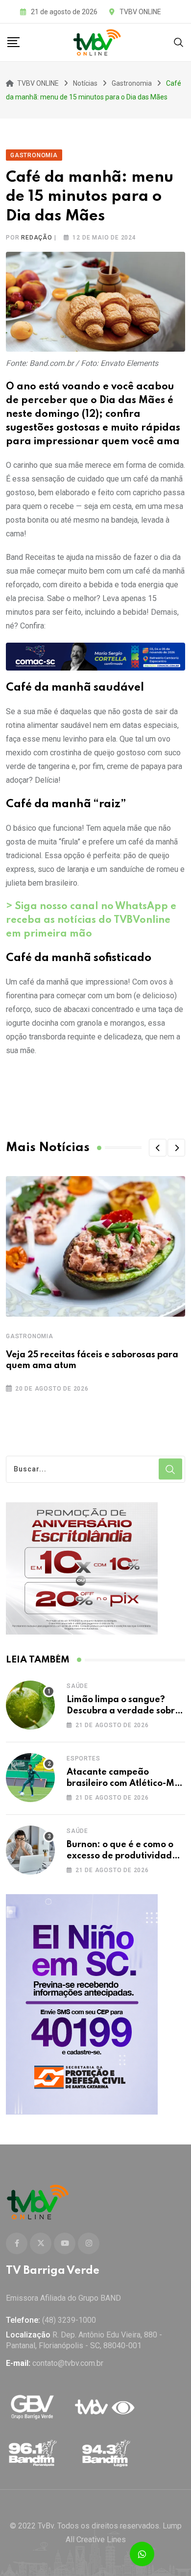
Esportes (83, 1758)
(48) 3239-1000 (69, 2320)
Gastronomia (30, 1336)
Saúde (77, 1686)
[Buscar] (179, 42)
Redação (37, 238)
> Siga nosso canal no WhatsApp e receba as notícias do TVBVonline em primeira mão (91, 920)
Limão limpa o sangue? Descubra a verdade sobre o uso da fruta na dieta (123, 1711)
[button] (158, 1148)
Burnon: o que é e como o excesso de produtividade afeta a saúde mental (122, 1856)
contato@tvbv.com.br (68, 2363)
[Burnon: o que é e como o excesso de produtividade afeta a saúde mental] (30, 1850)
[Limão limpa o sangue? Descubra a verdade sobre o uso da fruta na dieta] (30, 1705)
